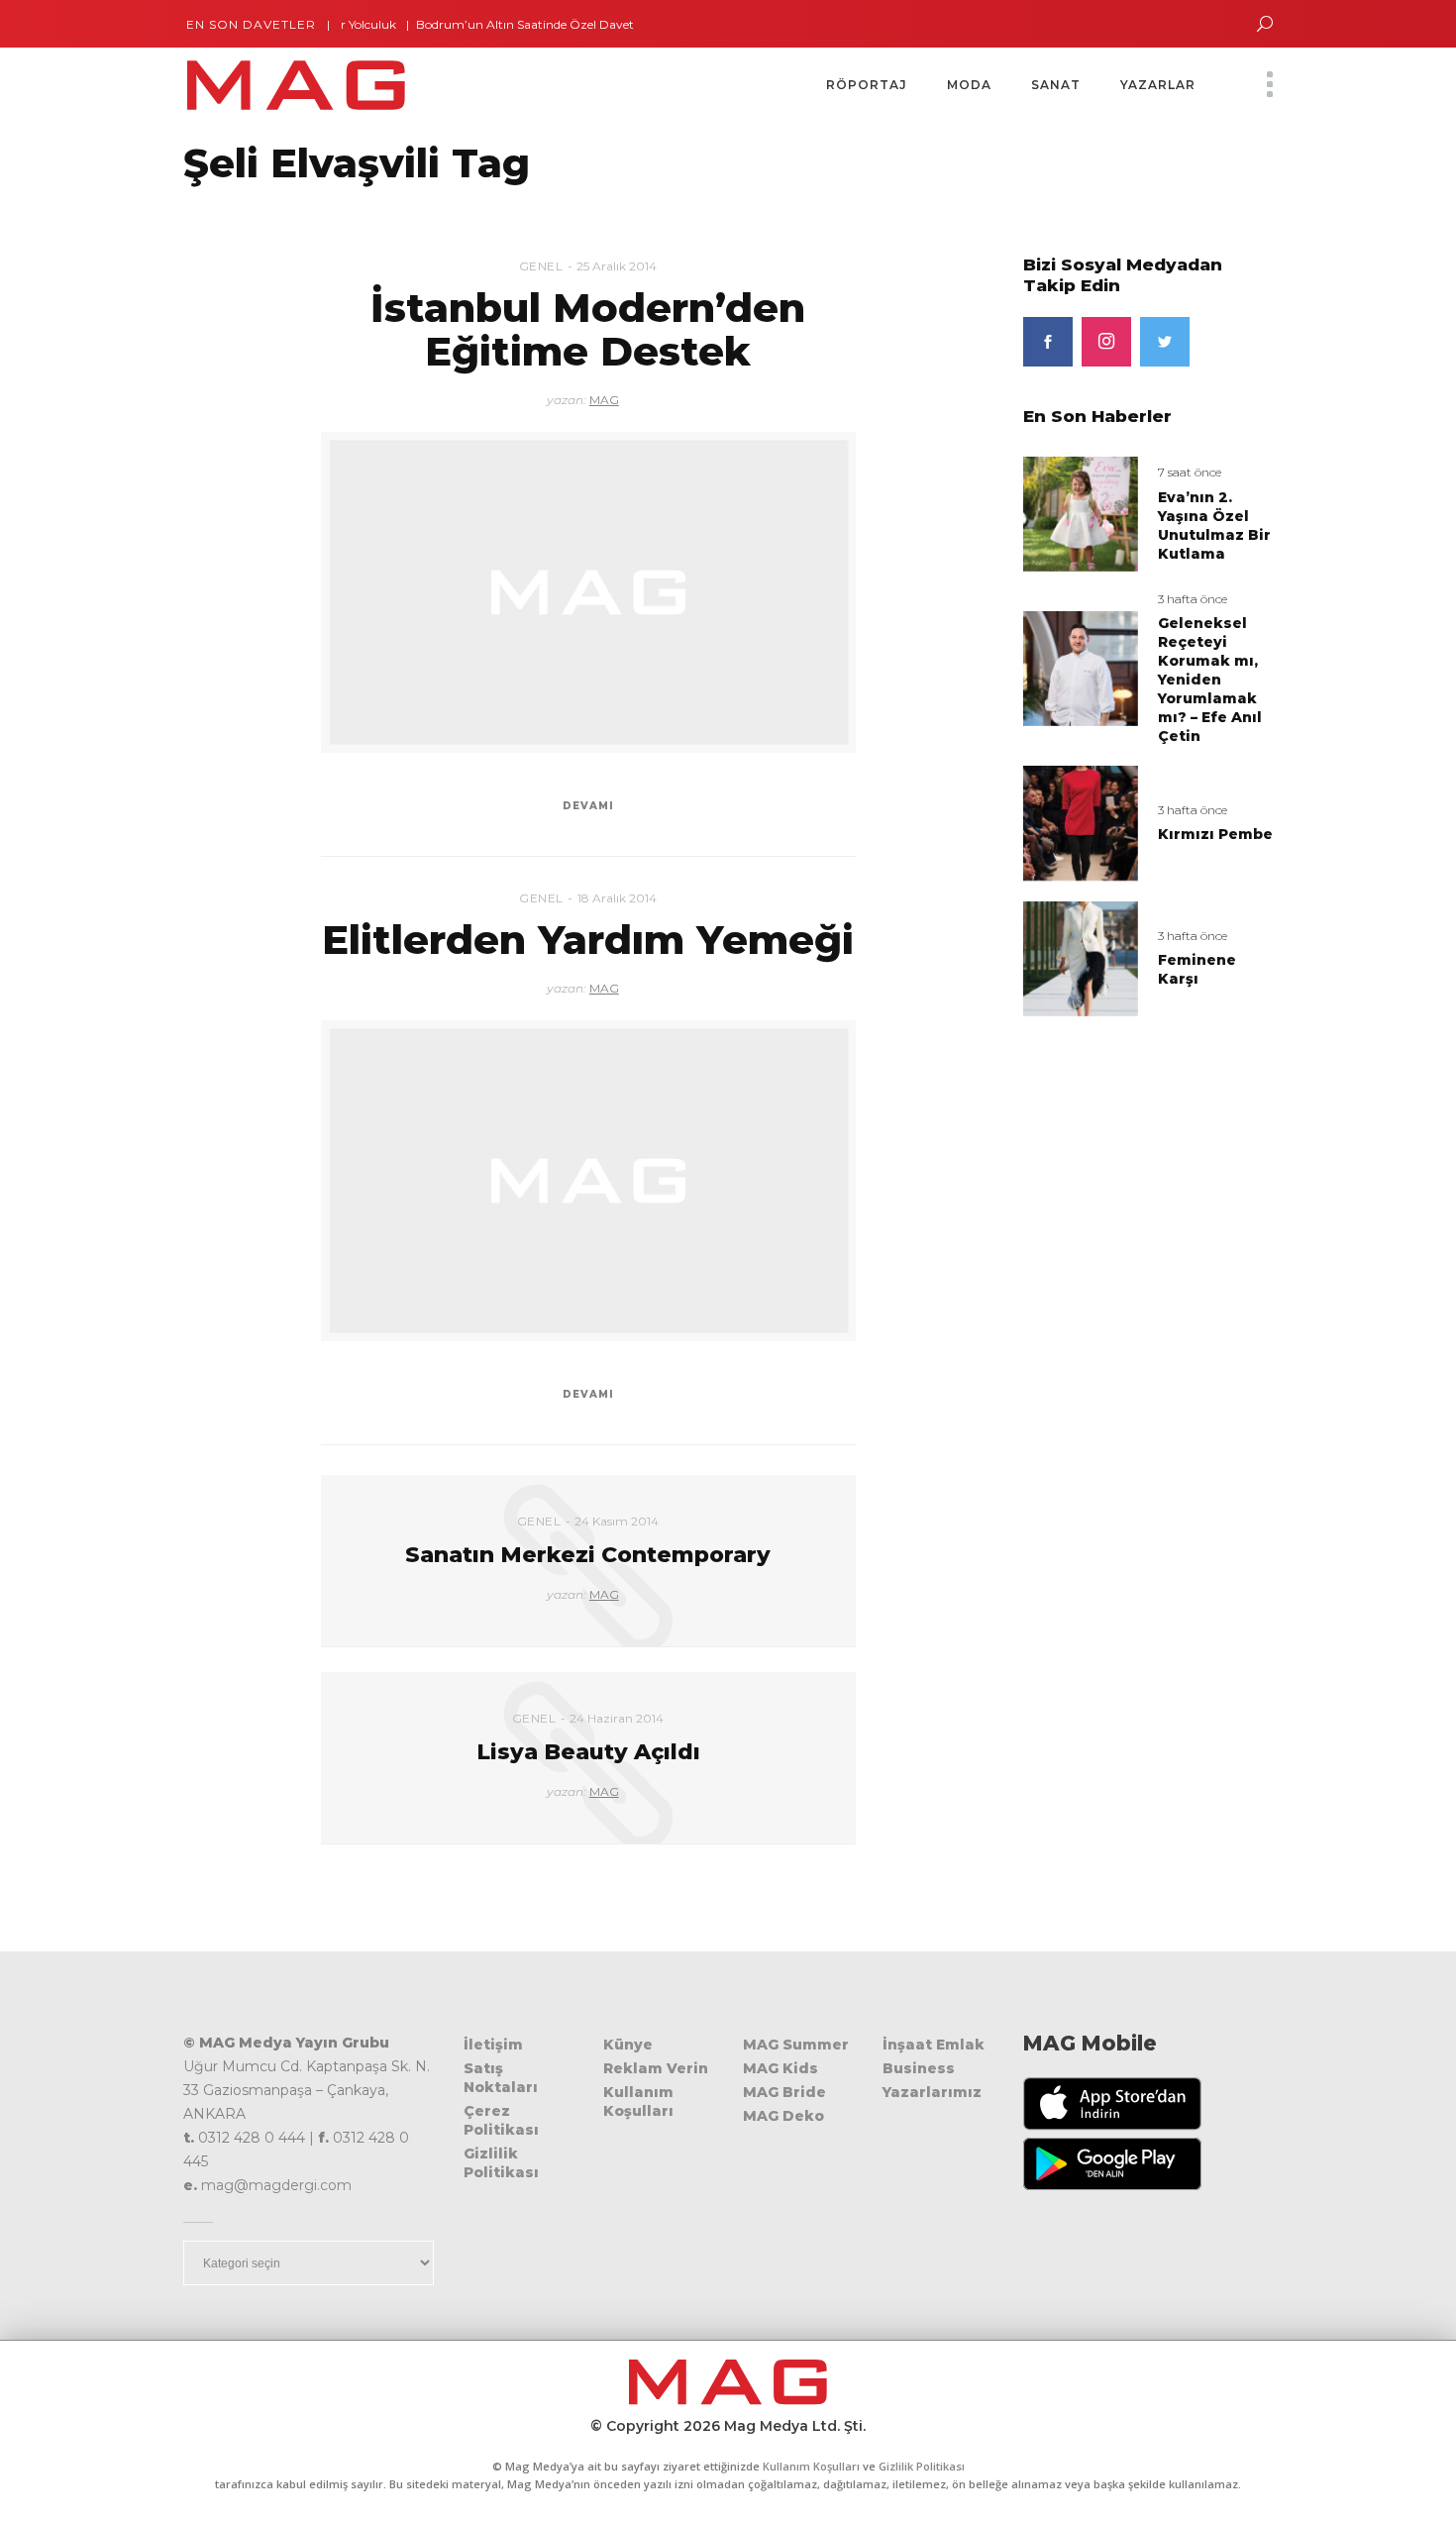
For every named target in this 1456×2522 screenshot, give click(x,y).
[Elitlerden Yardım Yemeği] (588, 1181)
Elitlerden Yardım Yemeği (588, 940)
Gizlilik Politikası (501, 2163)
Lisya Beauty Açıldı (588, 1752)
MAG (604, 400)
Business (919, 2068)
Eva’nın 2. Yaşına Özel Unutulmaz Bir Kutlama (1214, 525)
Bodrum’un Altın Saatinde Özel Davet (491, 24)
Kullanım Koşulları (638, 2102)
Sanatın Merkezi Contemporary (588, 1555)
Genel (541, 266)
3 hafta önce (1193, 599)
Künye (628, 2045)
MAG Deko (783, 2116)
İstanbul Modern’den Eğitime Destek (588, 329)
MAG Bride (784, 2092)
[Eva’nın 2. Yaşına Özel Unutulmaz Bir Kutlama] (1081, 513)
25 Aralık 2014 (617, 266)
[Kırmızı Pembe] (1081, 823)
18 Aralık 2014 (617, 898)
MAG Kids (780, 2068)
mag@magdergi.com (276, 2185)
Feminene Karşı (1197, 969)
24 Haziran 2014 (617, 1718)
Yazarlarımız (932, 2092)
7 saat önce (1190, 472)
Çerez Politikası (501, 2120)
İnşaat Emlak (934, 2045)
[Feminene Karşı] (1081, 957)
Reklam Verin (656, 2068)
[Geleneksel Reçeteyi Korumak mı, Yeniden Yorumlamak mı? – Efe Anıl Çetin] (1081, 667)
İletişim (493, 2045)
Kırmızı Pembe (1215, 834)
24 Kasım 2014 (617, 1521)
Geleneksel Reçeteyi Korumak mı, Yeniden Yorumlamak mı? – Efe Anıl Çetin (1210, 680)
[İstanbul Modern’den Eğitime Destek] (588, 592)
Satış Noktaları (501, 2078)
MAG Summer (796, 2045)
